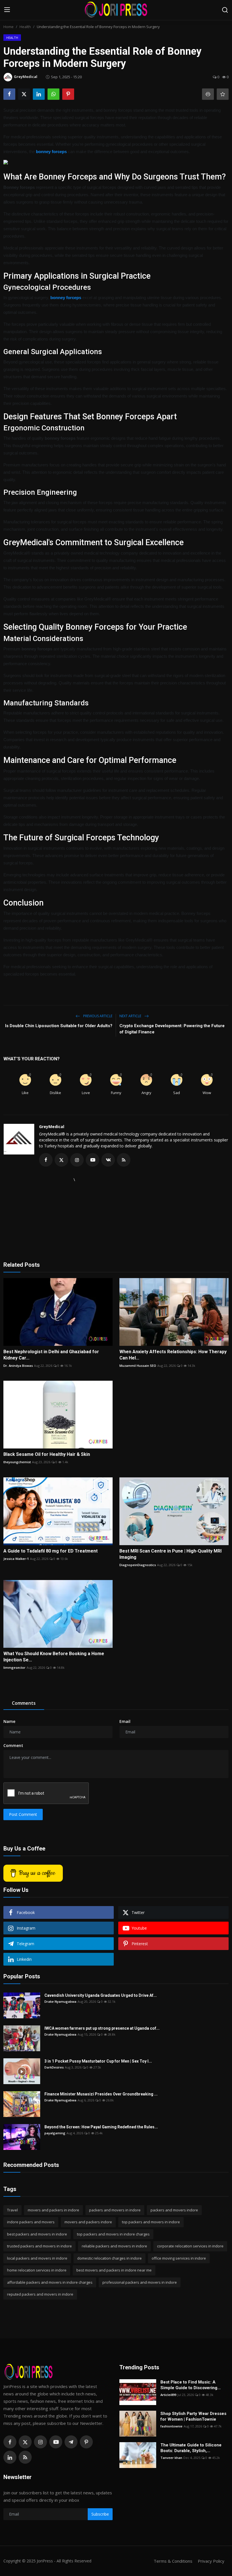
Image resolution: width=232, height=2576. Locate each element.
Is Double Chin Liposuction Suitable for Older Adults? (59, 1026)
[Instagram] (40, 2442)
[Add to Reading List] (223, 94)
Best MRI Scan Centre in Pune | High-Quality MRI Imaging (170, 1554)
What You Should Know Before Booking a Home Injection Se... (54, 1657)
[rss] (25, 2457)
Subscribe (100, 2514)
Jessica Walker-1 (16, 1559)
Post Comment (23, 1814)
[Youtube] (56, 2442)
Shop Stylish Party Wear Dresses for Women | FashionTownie (193, 2416)
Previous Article (97, 1016)
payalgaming (55, 2133)
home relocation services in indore (37, 2270)
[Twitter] (25, 2442)
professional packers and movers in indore (140, 2282)
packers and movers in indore (115, 2210)
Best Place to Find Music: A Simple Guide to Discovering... (191, 2385)
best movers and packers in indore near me (114, 2270)
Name (9, 1721)
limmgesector (14, 1667)
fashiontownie (171, 2426)
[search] (225, 10)
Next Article (131, 1016)
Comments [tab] (24, 1703)
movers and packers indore (88, 2222)
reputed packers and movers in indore (40, 2294)
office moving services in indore (179, 2258)
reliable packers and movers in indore (114, 2246)
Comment (13, 1745)
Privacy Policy (211, 2561)
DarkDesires (54, 2067)
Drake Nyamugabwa (60, 2001)
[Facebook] (10, 2442)
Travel (12, 2210)
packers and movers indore (174, 2210)
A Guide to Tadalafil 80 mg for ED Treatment (51, 1551)
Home (8, 27)
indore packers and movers (31, 2222)
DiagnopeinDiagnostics (138, 1565)
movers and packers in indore (53, 2210)
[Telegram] (71, 2442)
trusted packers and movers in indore (39, 2246)
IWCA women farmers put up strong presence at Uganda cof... (102, 2028)
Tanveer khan (171, 2458)
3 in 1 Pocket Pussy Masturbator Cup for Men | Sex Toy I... (98, 2061)
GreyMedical (52, 1127)
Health (25, 27)
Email (125, 1721)
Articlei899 (168, 2395)
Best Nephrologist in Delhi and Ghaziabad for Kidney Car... (51, 1355)
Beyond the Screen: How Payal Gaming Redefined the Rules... (101, 2127)
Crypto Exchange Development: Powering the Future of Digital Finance (172, 1029)
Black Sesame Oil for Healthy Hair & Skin (47, 1454)
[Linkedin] (10, 2457)
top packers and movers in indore (151, 2222)
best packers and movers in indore (37, 2234)
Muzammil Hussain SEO (138, 1366)
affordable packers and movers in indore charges (50, 2282)
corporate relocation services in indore (190, 2246)
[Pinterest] (86, 2442)
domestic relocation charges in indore (109, 2258)
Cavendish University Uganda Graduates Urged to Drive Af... (101, 1995)
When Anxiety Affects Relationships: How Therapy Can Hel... (173, 1355)
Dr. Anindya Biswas (18, 1366)
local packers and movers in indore (37, 2258)
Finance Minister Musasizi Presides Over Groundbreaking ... (101, 2094)
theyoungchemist (17, 1462)
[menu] (7, 10)
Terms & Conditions (173, 2561)
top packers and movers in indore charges (113, 2234)
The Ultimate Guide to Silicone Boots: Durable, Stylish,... (191, 2448)
